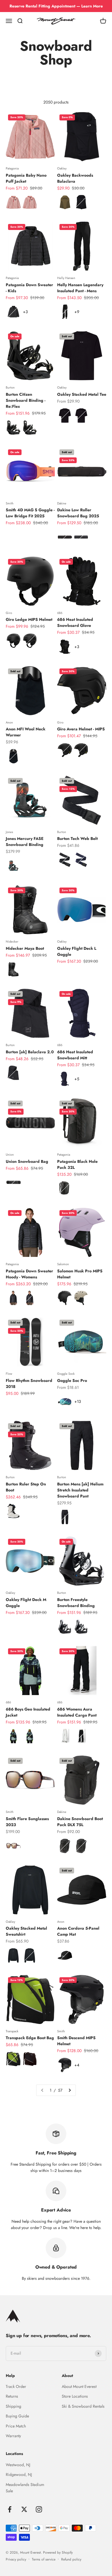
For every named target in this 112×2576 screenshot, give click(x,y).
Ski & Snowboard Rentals (83, 2406)
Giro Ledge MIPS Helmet (29, 619)
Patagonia (12, 168)
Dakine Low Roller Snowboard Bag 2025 (78, 513)
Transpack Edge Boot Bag (30, 2038)
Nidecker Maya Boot (25, 948)
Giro (9, 613)
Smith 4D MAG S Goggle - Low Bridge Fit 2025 (30, 513)
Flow (9, 1374)
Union (10, 1155)
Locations (14, 2454)
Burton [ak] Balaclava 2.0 (30, 1052)
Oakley (62, 168)
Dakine (62, 503)
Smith (10, 503)
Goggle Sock (66, 1374)
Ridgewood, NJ (19, 2474)
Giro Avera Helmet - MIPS (81, 729)
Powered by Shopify (58, 2552)
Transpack (12, 2031)
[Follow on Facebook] (10, 2509)
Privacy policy (16, 2559)
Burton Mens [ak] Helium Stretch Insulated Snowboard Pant (80, 1490)
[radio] (13, 202)
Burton (10, 387)
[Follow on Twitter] (24, 2509)
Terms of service (44, 2559)
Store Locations (75, 2396)
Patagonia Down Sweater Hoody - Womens (29, 1274)
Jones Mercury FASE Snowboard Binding (25, 842)
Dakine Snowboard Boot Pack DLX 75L (80, 1822)
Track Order (16, 2386)
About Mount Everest (79, 2386)
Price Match (16, 2426)
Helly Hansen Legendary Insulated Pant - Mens (80, 288)
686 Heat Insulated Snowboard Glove (75, 622)
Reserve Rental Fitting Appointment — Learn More (56, 6)
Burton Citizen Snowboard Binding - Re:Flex (26, 400)
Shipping (13, 2406)
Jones (9, 832)
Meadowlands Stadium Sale (25, 2488)
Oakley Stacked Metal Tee (82, 394)
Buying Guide (17, 2416)
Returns (12, 2396)
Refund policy (71, 2559)
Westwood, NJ (18, 2465)
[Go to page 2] (69, 2090)
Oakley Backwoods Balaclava (75, 178)
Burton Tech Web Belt (77, 838)
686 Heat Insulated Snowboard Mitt (75, 1055)
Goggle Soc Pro (72, 1380)
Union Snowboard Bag (27, 1161)
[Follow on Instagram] (39, 2509)
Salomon (63, 1264)
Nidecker (12, 941)
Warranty (13, 2436)
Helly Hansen (66, 278)
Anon (9, 722)
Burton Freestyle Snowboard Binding (76, 1603)
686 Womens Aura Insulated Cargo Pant (77, 1712)
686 (60, 613)
